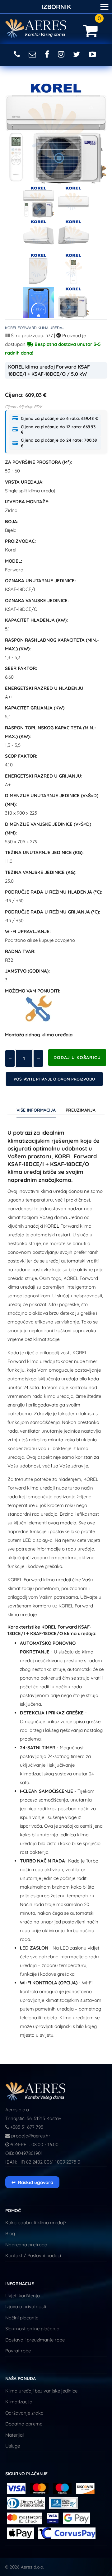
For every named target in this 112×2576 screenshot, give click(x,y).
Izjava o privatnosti (26, 2306)
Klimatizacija (19, 2402)
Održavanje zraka (24, 2413)
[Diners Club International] (26, 2503)
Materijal (14, 2435)
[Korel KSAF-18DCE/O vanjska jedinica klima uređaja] (73, 303)
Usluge (13, 2446)
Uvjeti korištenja (23, 2296)
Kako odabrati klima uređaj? (36, 2223)
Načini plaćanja (22, 2318)
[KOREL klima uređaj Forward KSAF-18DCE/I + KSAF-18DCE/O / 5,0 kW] (56, 133)
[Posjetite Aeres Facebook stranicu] (48, 54)
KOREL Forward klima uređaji (35, 328)
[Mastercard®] (39, 2488)
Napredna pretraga (26, 2245)
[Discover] (85, 2488)
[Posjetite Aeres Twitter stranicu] (78, 54)
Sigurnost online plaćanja (32, 2329)
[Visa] (16, 2488)
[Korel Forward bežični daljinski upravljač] (73, 269)
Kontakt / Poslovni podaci (33, 2255)
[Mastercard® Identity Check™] (25, 2518)
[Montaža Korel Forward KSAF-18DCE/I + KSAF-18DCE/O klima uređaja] (39, 1009)
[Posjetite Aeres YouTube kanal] (93, 54)
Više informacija (36, 1110)
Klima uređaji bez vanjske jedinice (41, 2391)
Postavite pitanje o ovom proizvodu (54, 1079)
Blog (10, 2233)
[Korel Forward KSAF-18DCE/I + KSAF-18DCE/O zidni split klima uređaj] (39, 202)
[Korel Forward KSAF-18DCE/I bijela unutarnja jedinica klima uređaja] (73, 202)
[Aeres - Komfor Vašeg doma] (36, 2091)
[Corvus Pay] (76, 2518)
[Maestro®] (63, 2488)
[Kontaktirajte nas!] (33, 54)
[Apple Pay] (21, 2533)
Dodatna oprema (24, 2424)
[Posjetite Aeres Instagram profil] (62, 54)
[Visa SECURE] (53, 2518)
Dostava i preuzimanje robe (35, 2340)
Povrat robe (18, 2351)
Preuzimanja (81, 1110)
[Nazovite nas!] (18, 54)
